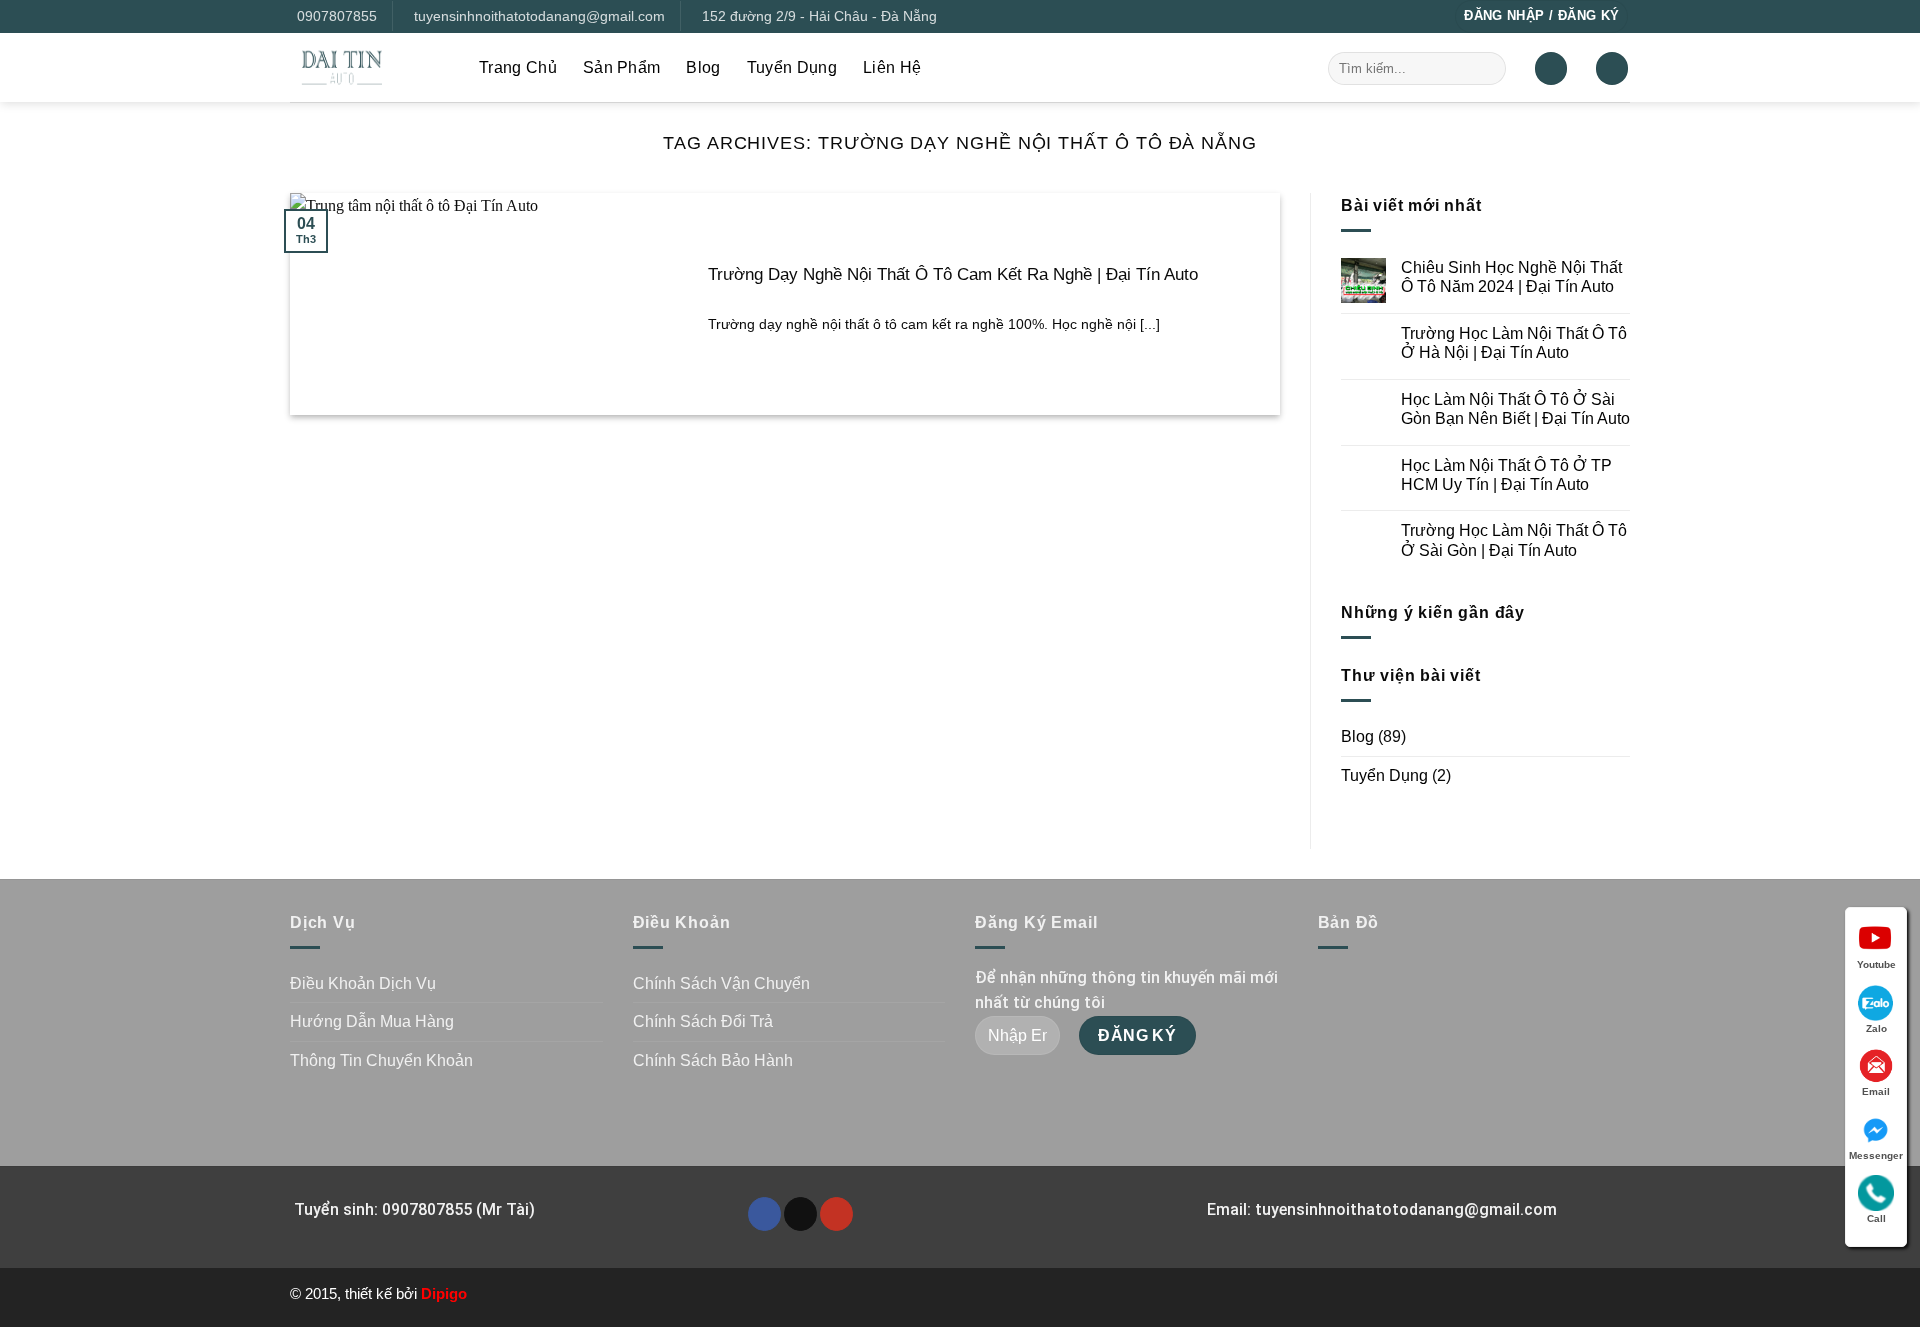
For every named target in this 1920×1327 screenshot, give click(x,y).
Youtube (1876, 964)
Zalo (1876, 1028)
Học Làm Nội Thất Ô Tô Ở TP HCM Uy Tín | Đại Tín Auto (1506, 475)
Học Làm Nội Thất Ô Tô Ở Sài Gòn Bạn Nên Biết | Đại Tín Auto (1515, 409)
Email (1876, 1091)
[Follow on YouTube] (836, 1214)
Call (1876, 1218)
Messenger (1876, 1155)
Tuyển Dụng (792, 67)
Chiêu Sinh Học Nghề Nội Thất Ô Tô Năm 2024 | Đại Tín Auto (1511, 277)
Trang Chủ (518, 67)
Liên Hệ (892, 67)
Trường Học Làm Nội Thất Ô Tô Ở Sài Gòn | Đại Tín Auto (1514, 540)
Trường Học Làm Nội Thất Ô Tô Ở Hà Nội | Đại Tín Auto (1514, 343)
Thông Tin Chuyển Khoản (381, 1060)
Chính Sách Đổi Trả (703, 1021)
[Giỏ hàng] (1612, 68)
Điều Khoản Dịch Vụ (363, 983)
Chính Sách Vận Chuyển (721, 983)
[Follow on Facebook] (764, 1214)
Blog (703, 67)
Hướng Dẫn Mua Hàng (372, 1021)
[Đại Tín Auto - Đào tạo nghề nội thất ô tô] (369, 67)
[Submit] (1487, 68)
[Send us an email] (800, 1214)
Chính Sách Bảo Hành (713, 1060)
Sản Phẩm (622, 67)
